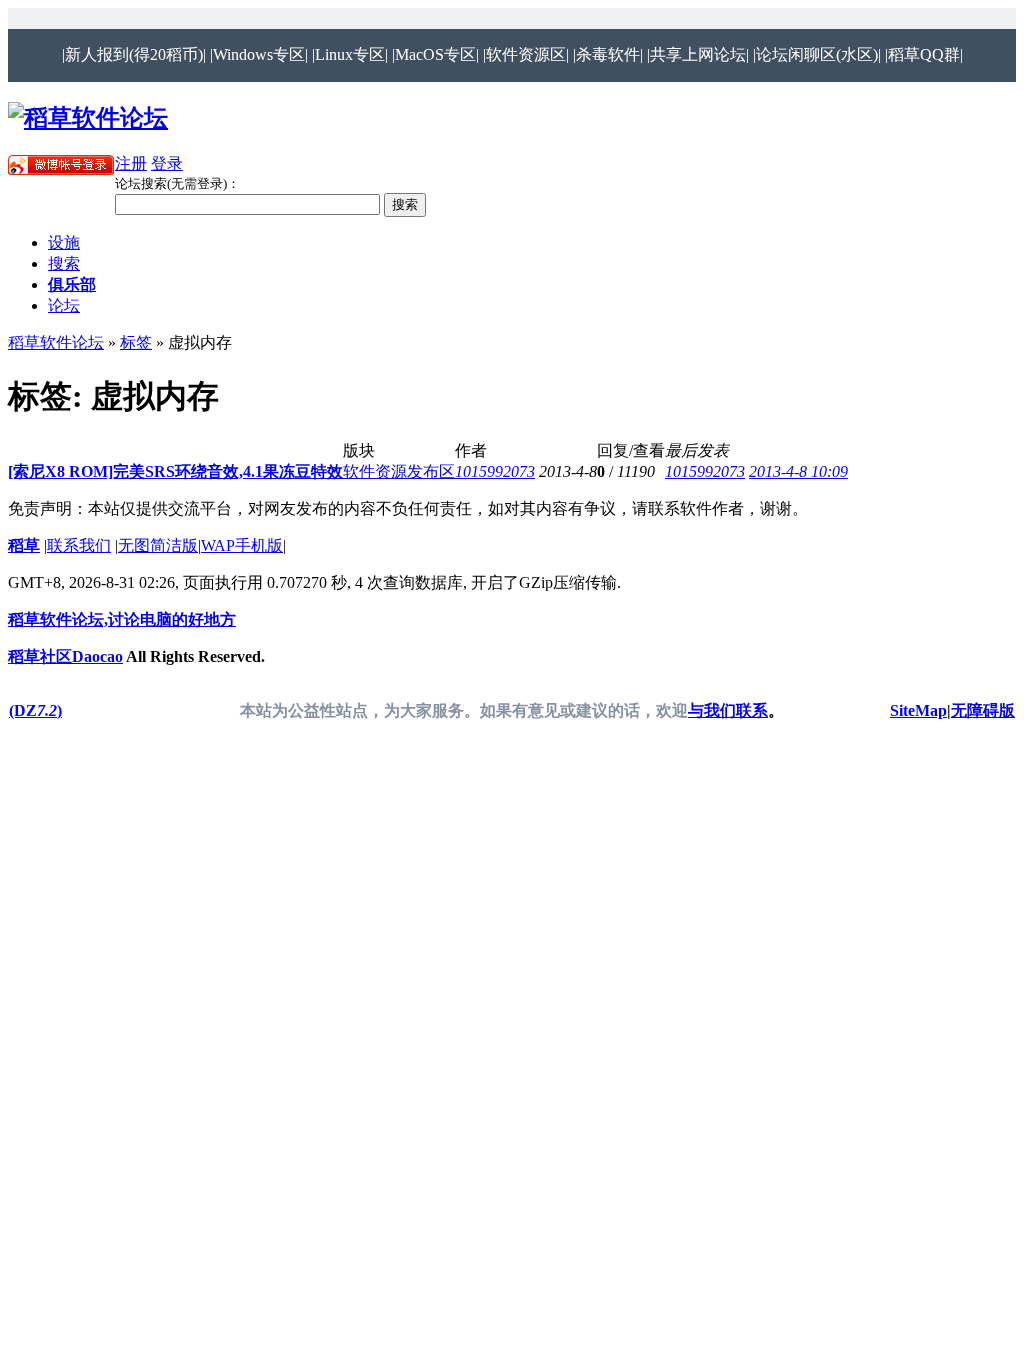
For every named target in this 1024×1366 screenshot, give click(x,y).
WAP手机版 (242, 545)
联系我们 (79, 545)
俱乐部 (72, 284)
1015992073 (495, 471)
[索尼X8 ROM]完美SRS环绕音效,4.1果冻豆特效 (175, 471)
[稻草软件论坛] (88, 118)
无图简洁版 (158, 545)
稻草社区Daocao (65, 656)
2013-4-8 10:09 (798, 471)
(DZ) (35, 710)
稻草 (24, 545)
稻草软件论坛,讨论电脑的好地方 (122, 619)
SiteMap (918, 710)
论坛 (64, 305)
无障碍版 (983, 710)
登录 (167, 163)
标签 (136, 342)
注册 (131, 163)
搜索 (64, 263)
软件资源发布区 (399, 471)
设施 (64, 242)
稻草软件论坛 (56, 342)
